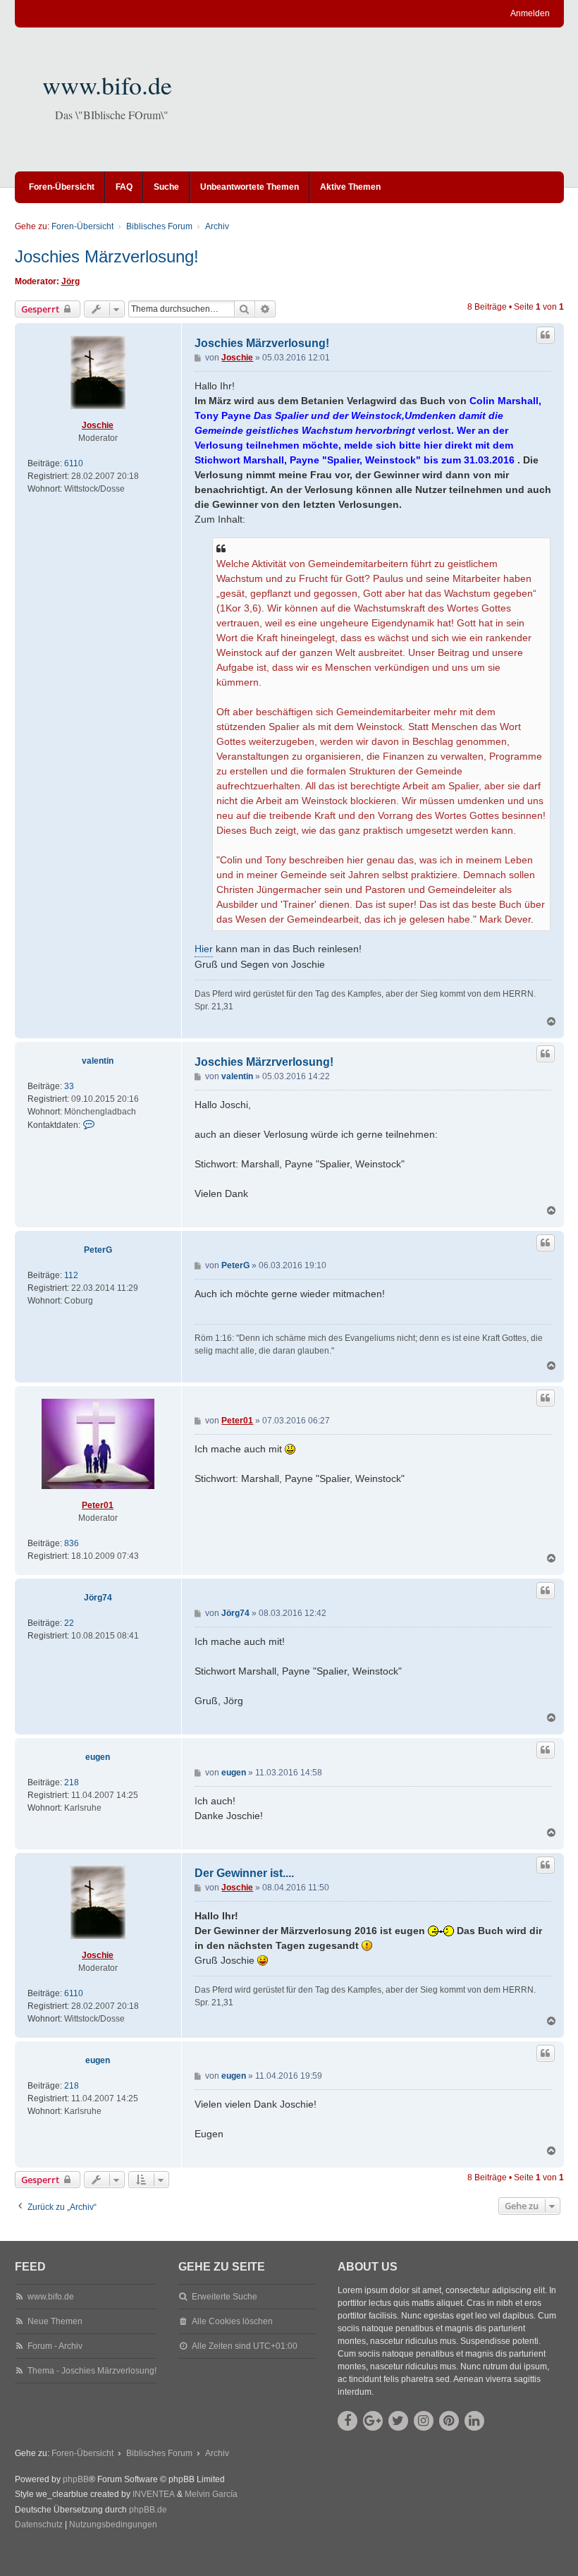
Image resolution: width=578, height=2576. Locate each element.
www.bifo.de (107, 85)
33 (69, 1086)
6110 (74, 463)
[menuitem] (39, 2525)
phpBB (76, 2479)
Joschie (98, 425)
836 (72, 1543)
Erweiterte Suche (225, 2297)
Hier (204, 949)
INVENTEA (154, 2494)
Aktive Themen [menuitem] (350, 187)
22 (69, 1623)
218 (72, 1782)
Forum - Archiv (55, 2346)
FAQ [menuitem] (124, 187)
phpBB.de (148, 2510)
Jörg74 (98, 1598)
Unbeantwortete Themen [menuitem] (250, 187)
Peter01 (98, 1505)
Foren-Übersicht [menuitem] (62, 187)
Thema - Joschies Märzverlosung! (92, 2371)
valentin (98, 1061)
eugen (98, 1757)
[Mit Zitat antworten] (546, 335)
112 (71, 1275)
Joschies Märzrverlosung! (264, 1062)
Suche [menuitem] (166, 187)
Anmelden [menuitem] (530, 13)
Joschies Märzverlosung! (107, 256)
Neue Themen (55, 2321)
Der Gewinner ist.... (244, 1873)
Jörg (70, 281)
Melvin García (211, 2494)
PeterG (98, 1250)
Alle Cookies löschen (232, 2321)
